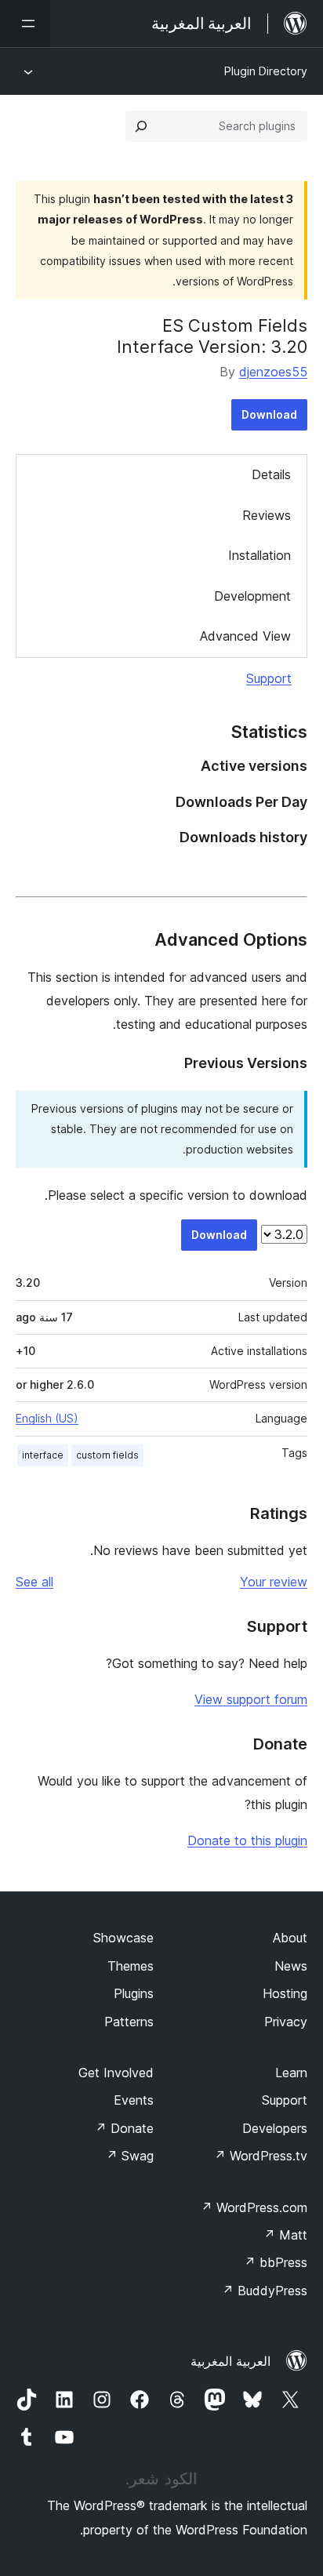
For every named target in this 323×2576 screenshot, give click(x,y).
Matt (285, 2235)
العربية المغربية (230, 2361)
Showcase (123, 1938)
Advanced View (245, 636)
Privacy (286, 2022)
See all (34, 1582)
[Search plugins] (141, 126)
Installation (259, 555)
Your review (274, 1582)
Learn (291, 2073)
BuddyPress (265, 2291)
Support (269, 678)
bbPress (276, 2262)
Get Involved (116, 2073)
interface (43, 1455)
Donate (124, 2128)
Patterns (129, 2022)
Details (271, 474)
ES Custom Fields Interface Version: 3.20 (212, 336)
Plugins (134, 1993)
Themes (131, 1966)
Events (134, 2100)
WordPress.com (254, 2207)
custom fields (107, 1455)
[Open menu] (25, 24)
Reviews (267, 515)
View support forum (251, 1699)
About (290, 1938)
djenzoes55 (273, 372)
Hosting (285, 1993)
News (291, 1966)
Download (269, 414)
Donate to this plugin (247, 1840)
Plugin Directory (266, 71)
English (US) (47, 1418)
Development (252, 596)
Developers (275, 2128)
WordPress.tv (261, 2156)
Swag (130, 2156)
